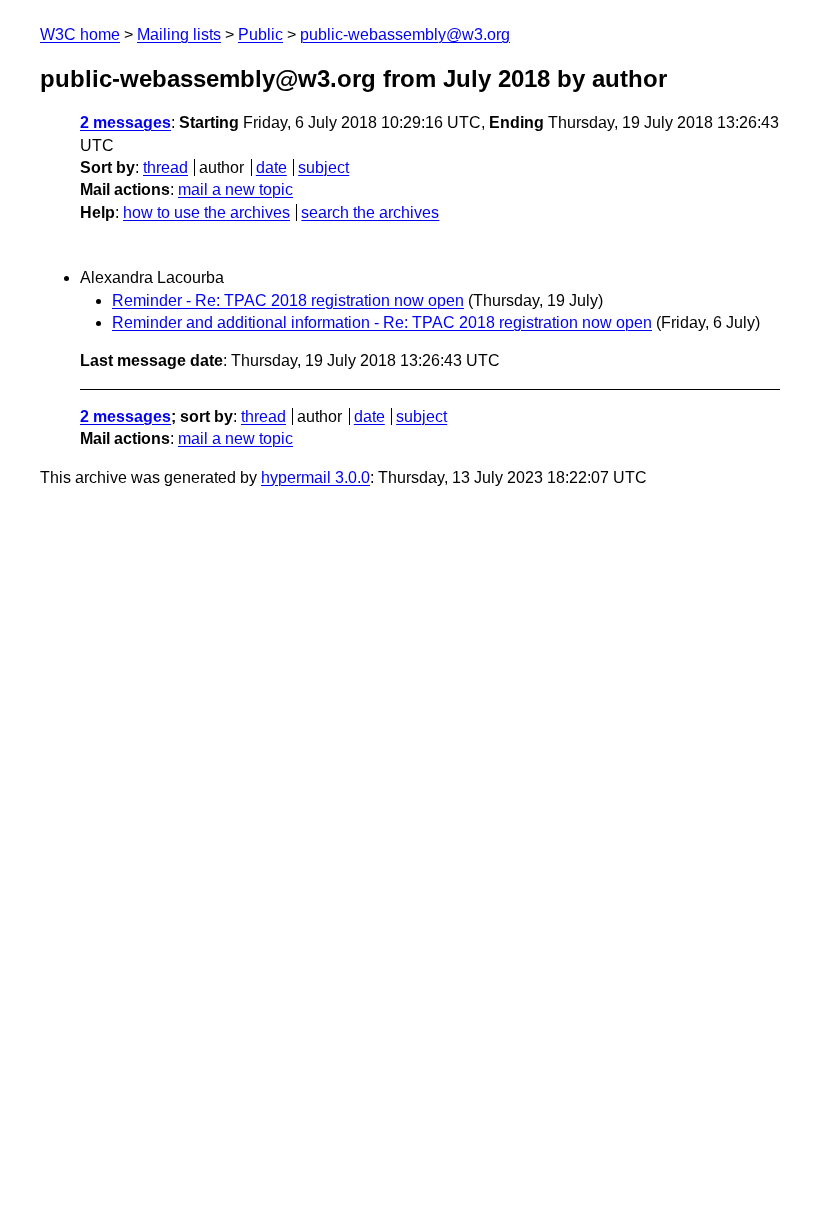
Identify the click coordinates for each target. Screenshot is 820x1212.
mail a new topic (235, 189)
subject (323, 167)
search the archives (370, 212)
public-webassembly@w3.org (405, 34)
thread (165, 167)
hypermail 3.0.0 (315, 477)
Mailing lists (179, 34)
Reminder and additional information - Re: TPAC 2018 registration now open (382, 322)
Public (260, 34)
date (271, 167)
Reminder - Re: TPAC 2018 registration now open (288, 300)
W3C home (80, 34)
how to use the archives (206, 212)
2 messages (125, 122)
